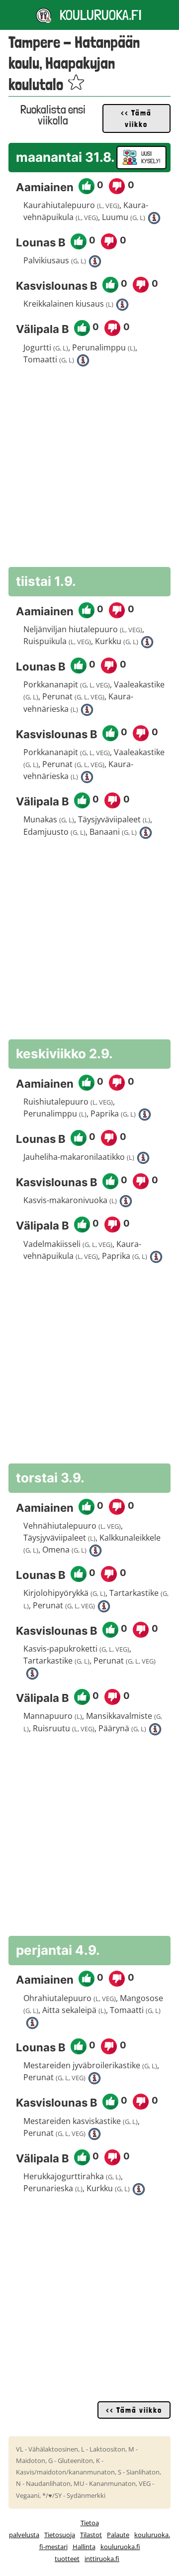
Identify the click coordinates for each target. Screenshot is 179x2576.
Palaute (118, 2535)
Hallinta (84, 2547)
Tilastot (91, 2535)
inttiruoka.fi (102, 2559)
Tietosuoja (60, 2535)
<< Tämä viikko (136, 118)
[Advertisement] (89, 469)
